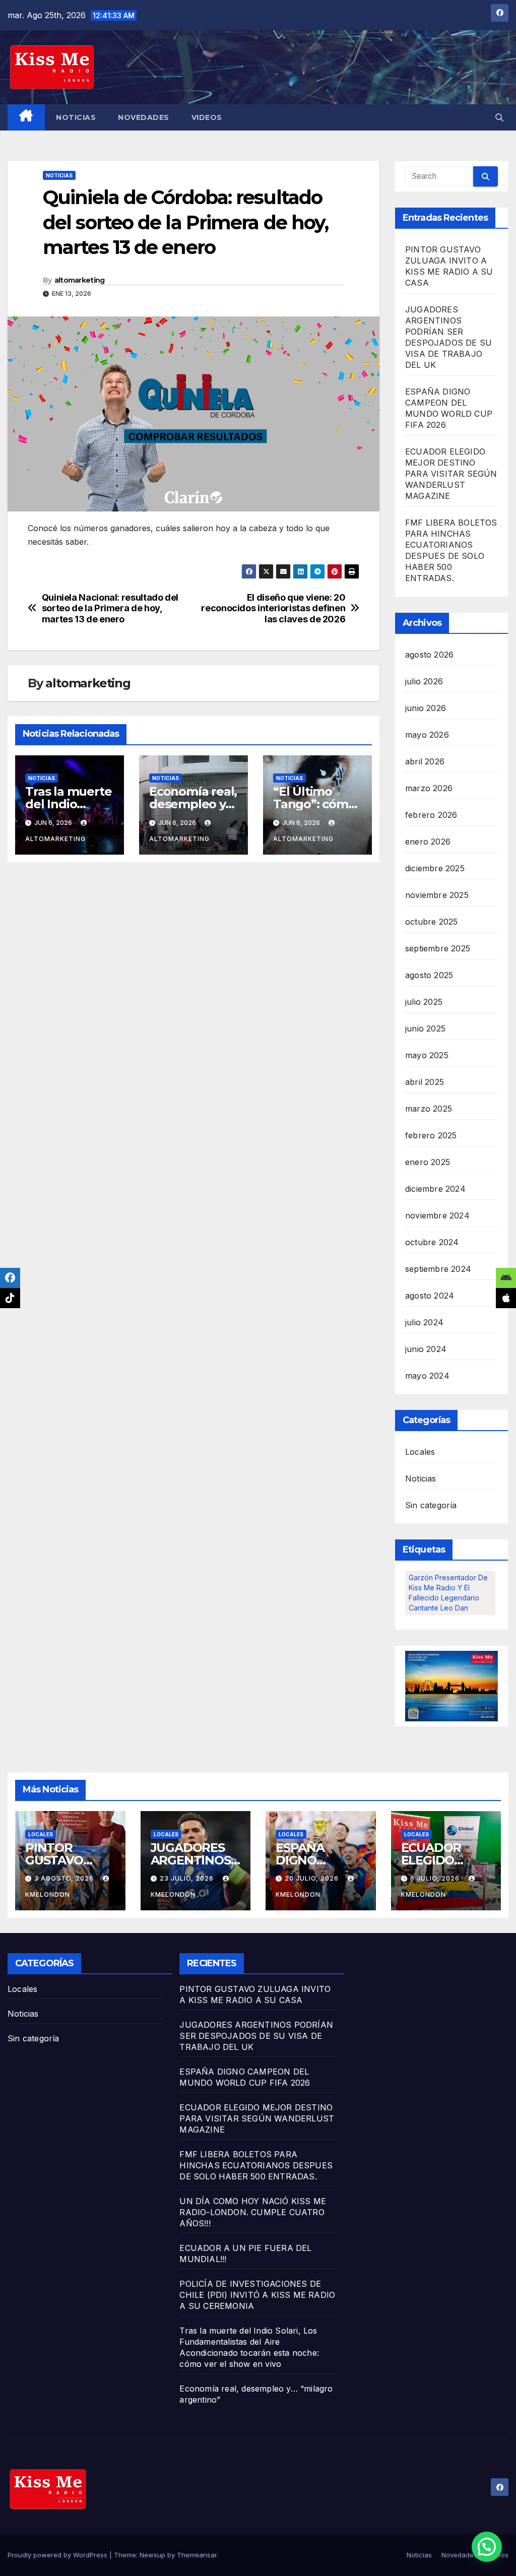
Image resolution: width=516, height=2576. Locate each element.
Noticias (76, 117)
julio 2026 (424, 681)
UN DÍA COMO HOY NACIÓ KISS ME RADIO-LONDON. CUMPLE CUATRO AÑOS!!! (253, 2212)
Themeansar (197, 2555)
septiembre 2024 (438, 1269)
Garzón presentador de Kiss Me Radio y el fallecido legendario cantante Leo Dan (448, 1593)
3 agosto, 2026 (65, 1878)
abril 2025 (425, 1082)
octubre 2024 (432, 1242)
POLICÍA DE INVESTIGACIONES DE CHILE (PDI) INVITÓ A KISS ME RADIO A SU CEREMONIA (257, 2295)
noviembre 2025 (437, 895)
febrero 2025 (431, 1135)
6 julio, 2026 (436, 1878)
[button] (499, 117)
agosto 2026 (429, 655)
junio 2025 (425, 1028)
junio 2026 (426, 708)
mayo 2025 (427, 1055)
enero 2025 (428, 1162)
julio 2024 (424, 1322)
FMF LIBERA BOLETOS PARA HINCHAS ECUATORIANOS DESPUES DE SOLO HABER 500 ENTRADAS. (256, 2165)
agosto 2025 (429, 975)
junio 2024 (426, 1349)
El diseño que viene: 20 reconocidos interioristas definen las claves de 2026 (273, 608)
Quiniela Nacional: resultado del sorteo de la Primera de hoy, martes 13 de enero (110, 608)
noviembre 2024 (437, 1215)
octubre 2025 (431, 922)
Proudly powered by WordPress (58, 2555)
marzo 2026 (429, 788)
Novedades (144, 117)
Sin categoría (431, 1505)
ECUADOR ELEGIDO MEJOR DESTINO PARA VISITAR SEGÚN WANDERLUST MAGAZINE (451, 474)
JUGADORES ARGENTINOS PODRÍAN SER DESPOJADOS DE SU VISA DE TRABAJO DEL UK (256, 2036)
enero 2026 (428, 842)
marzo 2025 (429, 1109)
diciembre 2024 (435, 1189)
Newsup (152, 2555)
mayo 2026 (427, 735)
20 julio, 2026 (313, 1878)
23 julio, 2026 (188, 1878)
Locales (420, 1452)
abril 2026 (425, 761)
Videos (207, 117)
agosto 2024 (430, 1296)
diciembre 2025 (435, 868)
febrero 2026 (431, 815)
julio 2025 (424, 1002)
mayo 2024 (427, 1376)
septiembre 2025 (438, 948)
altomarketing (80, 280)
